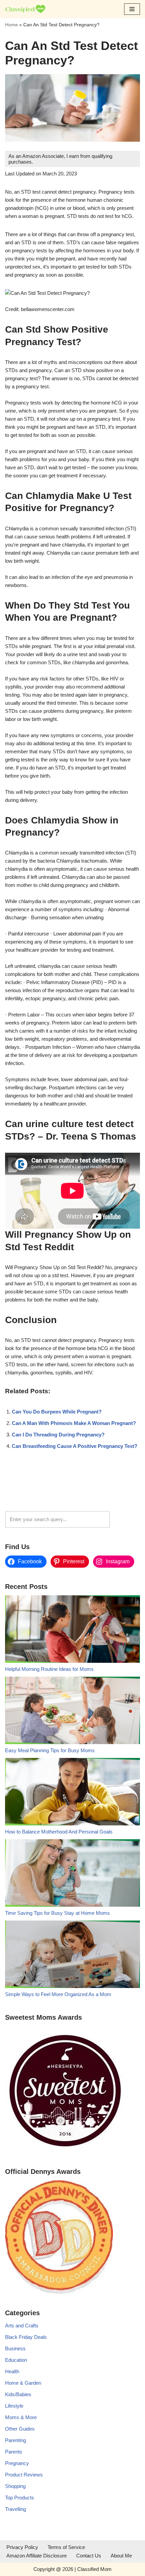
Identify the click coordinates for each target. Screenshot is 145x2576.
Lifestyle (14, 2406)
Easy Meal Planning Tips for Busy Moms (50, 1750)
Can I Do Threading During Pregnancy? (58, 1435)
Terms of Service (66, 2547)
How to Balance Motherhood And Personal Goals (59, 1832)
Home (11, 25)
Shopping (15, 2486)
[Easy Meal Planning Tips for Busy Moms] (72, 1712)
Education (16, 2360)
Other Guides (20, 2429)
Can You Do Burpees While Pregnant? (57, 1412)
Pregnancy (17, 2463)
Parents (14, 2452)
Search (127, 1519)
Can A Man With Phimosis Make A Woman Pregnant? (74, 1423)
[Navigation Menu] (132, 9)
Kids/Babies (18, 2394)
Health (12, 2371)
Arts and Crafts (22, 2326)
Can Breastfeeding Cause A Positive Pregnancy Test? (75, 1446)
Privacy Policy (22, 2547)
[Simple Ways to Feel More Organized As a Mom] (72, 1955)
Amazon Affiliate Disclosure (37, 2556)
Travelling (16, 2509)
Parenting (16, 2440)
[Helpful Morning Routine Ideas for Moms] (72, 1630)
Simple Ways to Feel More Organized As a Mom (58, 1994)
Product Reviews (24, 2475)
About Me (121, 2556)
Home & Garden (23, 2383)
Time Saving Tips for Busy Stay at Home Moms (57, 1913)
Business (15, 2348)
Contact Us (89, 2556)
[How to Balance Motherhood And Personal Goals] (72, 1793)
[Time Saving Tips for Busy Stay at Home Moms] (72, 1874)
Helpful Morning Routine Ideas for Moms (49, 1669)
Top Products (20, 2498)
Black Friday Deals (26, 2337)
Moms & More (21, 2417)
